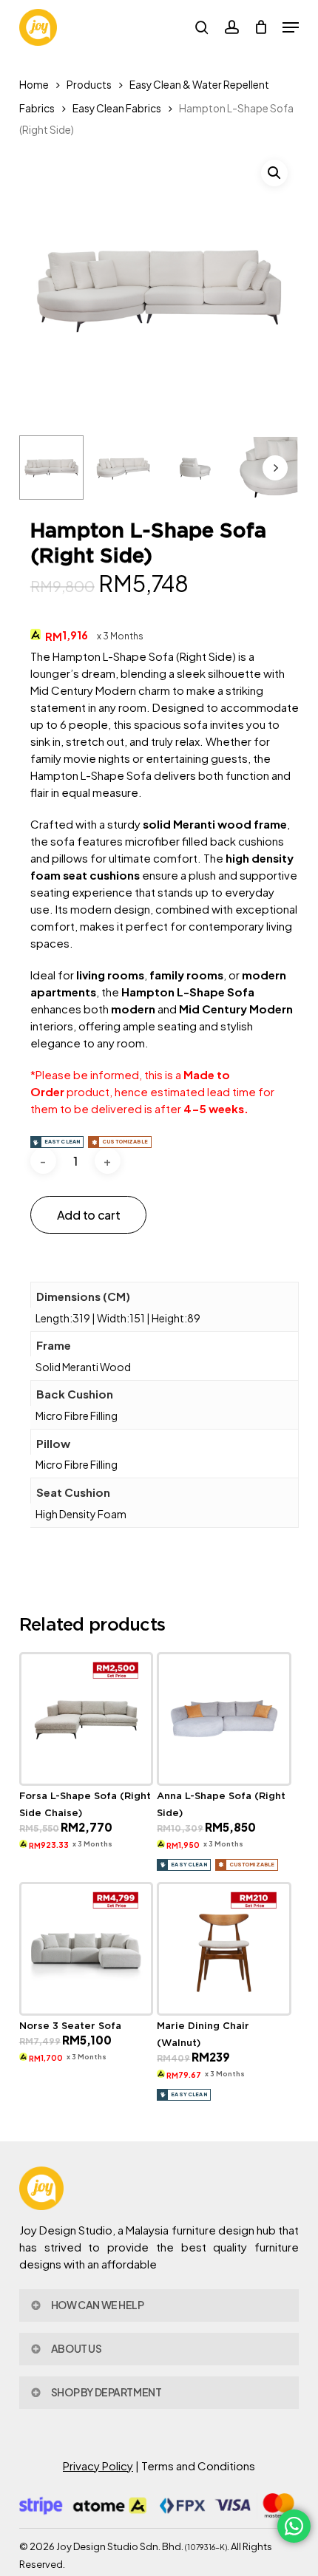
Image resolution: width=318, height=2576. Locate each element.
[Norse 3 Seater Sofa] (87, 1949)
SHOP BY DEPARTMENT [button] (106, 2392)
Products (89, 85)
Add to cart (88, 1215)
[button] (291, 27)
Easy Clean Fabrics (117, 108)
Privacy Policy (98, 2465)
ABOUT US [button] (77, 2348)
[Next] (275, 468)
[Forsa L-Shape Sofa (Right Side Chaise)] (87, 1719)
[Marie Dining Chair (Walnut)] (224, 1949)
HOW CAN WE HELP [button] (98, 2305)
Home (34, 85)
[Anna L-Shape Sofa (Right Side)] (224, 1719)
